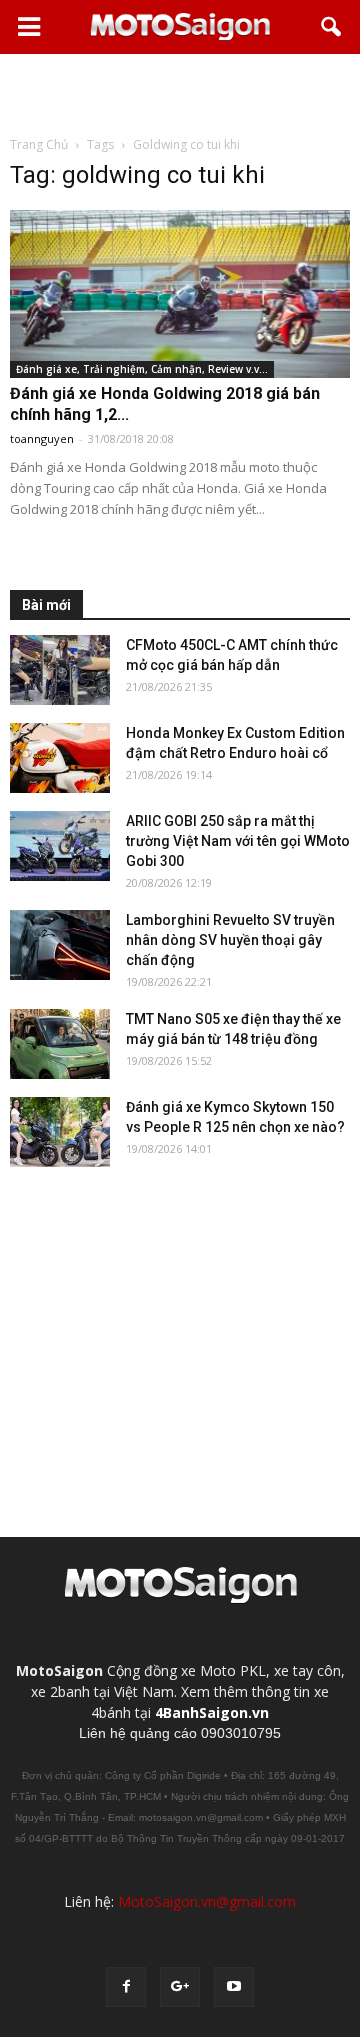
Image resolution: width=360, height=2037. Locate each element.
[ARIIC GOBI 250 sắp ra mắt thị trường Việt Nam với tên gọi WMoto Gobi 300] (60, 846)
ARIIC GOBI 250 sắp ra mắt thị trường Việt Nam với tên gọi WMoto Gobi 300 (238, 841)
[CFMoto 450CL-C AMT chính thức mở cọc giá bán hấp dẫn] (60, 670)
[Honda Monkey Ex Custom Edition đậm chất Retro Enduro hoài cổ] (60, 758)
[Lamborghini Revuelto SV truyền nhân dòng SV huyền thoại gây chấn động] (60, 945)
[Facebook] (126, 1987)
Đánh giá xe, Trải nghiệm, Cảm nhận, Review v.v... (142, 369)
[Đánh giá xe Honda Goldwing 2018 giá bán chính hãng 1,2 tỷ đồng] (180, 294)
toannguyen (42, 438)
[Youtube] (234, 1987)
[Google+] (180, 1987)
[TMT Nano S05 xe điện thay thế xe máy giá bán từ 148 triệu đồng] (60, 1044)
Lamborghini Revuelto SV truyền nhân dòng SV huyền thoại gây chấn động (230, 940)
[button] (332, 27)
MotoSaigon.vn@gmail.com (207, 1901)
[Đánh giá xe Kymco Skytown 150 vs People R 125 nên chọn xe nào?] (60, 1132)
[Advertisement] (180, 94)
